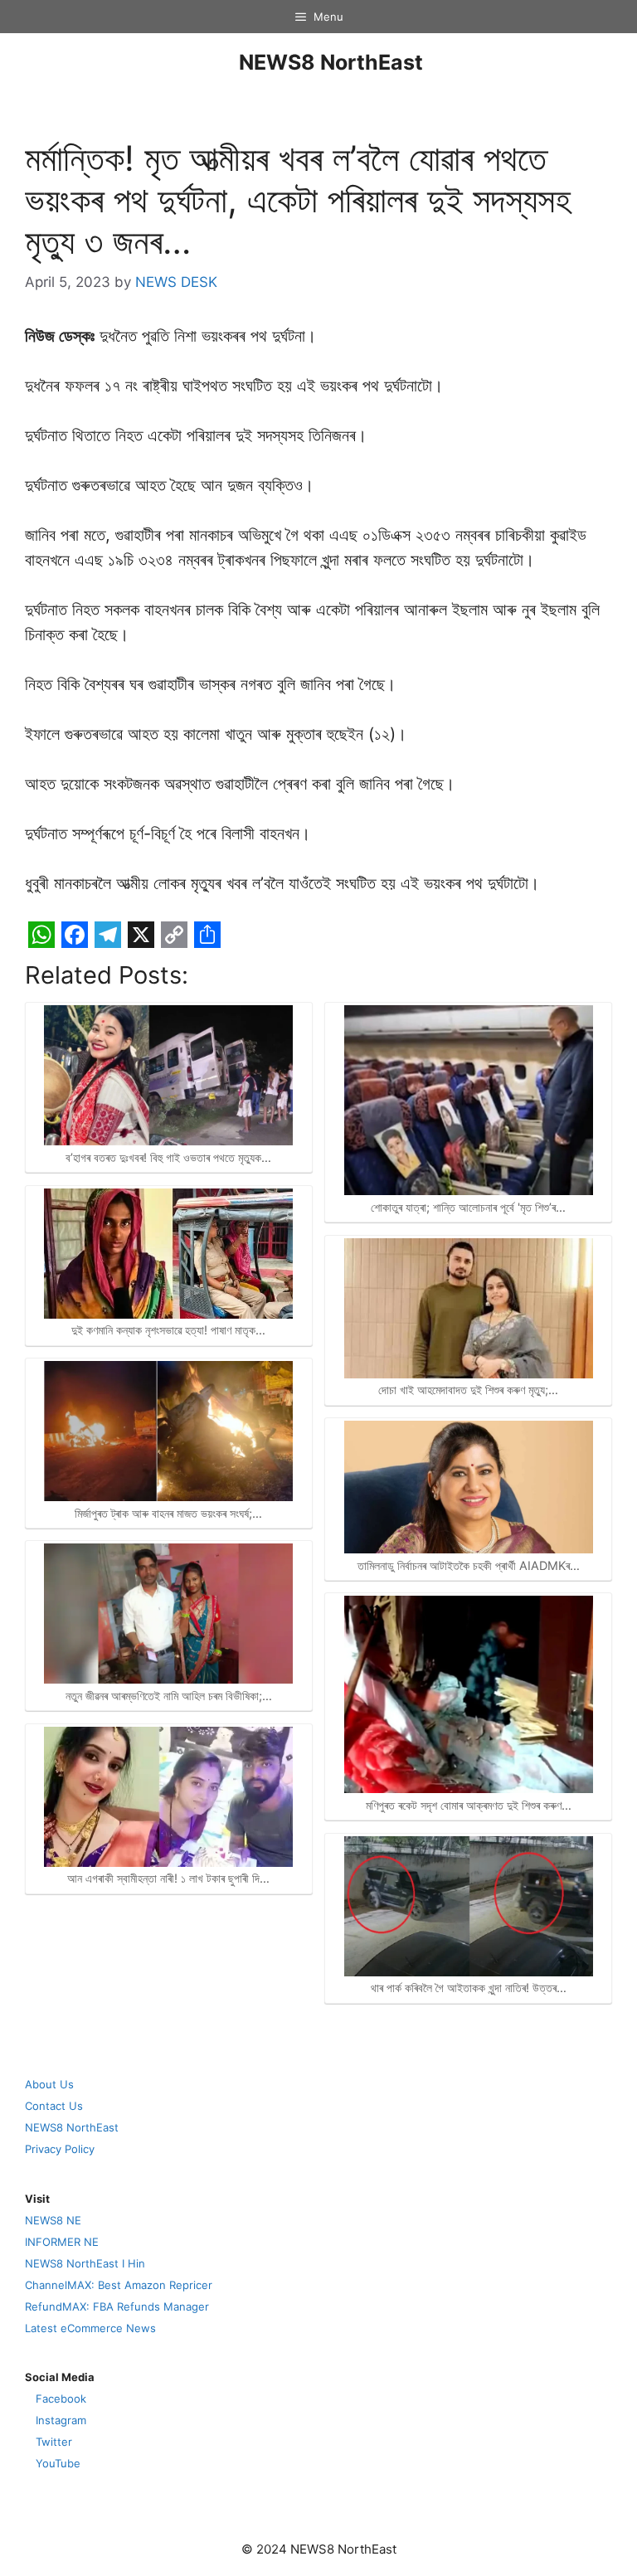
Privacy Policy (60, 2149)
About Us (49, 2084)
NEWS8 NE (53, 2220)
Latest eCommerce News (90, 2328)
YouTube (58, 2463)
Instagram (61, 2420)
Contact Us (54, 2106)
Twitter (54, 2442)
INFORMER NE (62, 2242)
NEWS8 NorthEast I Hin (85, 2263)
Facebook (61, 2399)
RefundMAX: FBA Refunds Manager (117, 2306)
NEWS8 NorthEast (331, 62)
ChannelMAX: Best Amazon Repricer (119, 2285)
